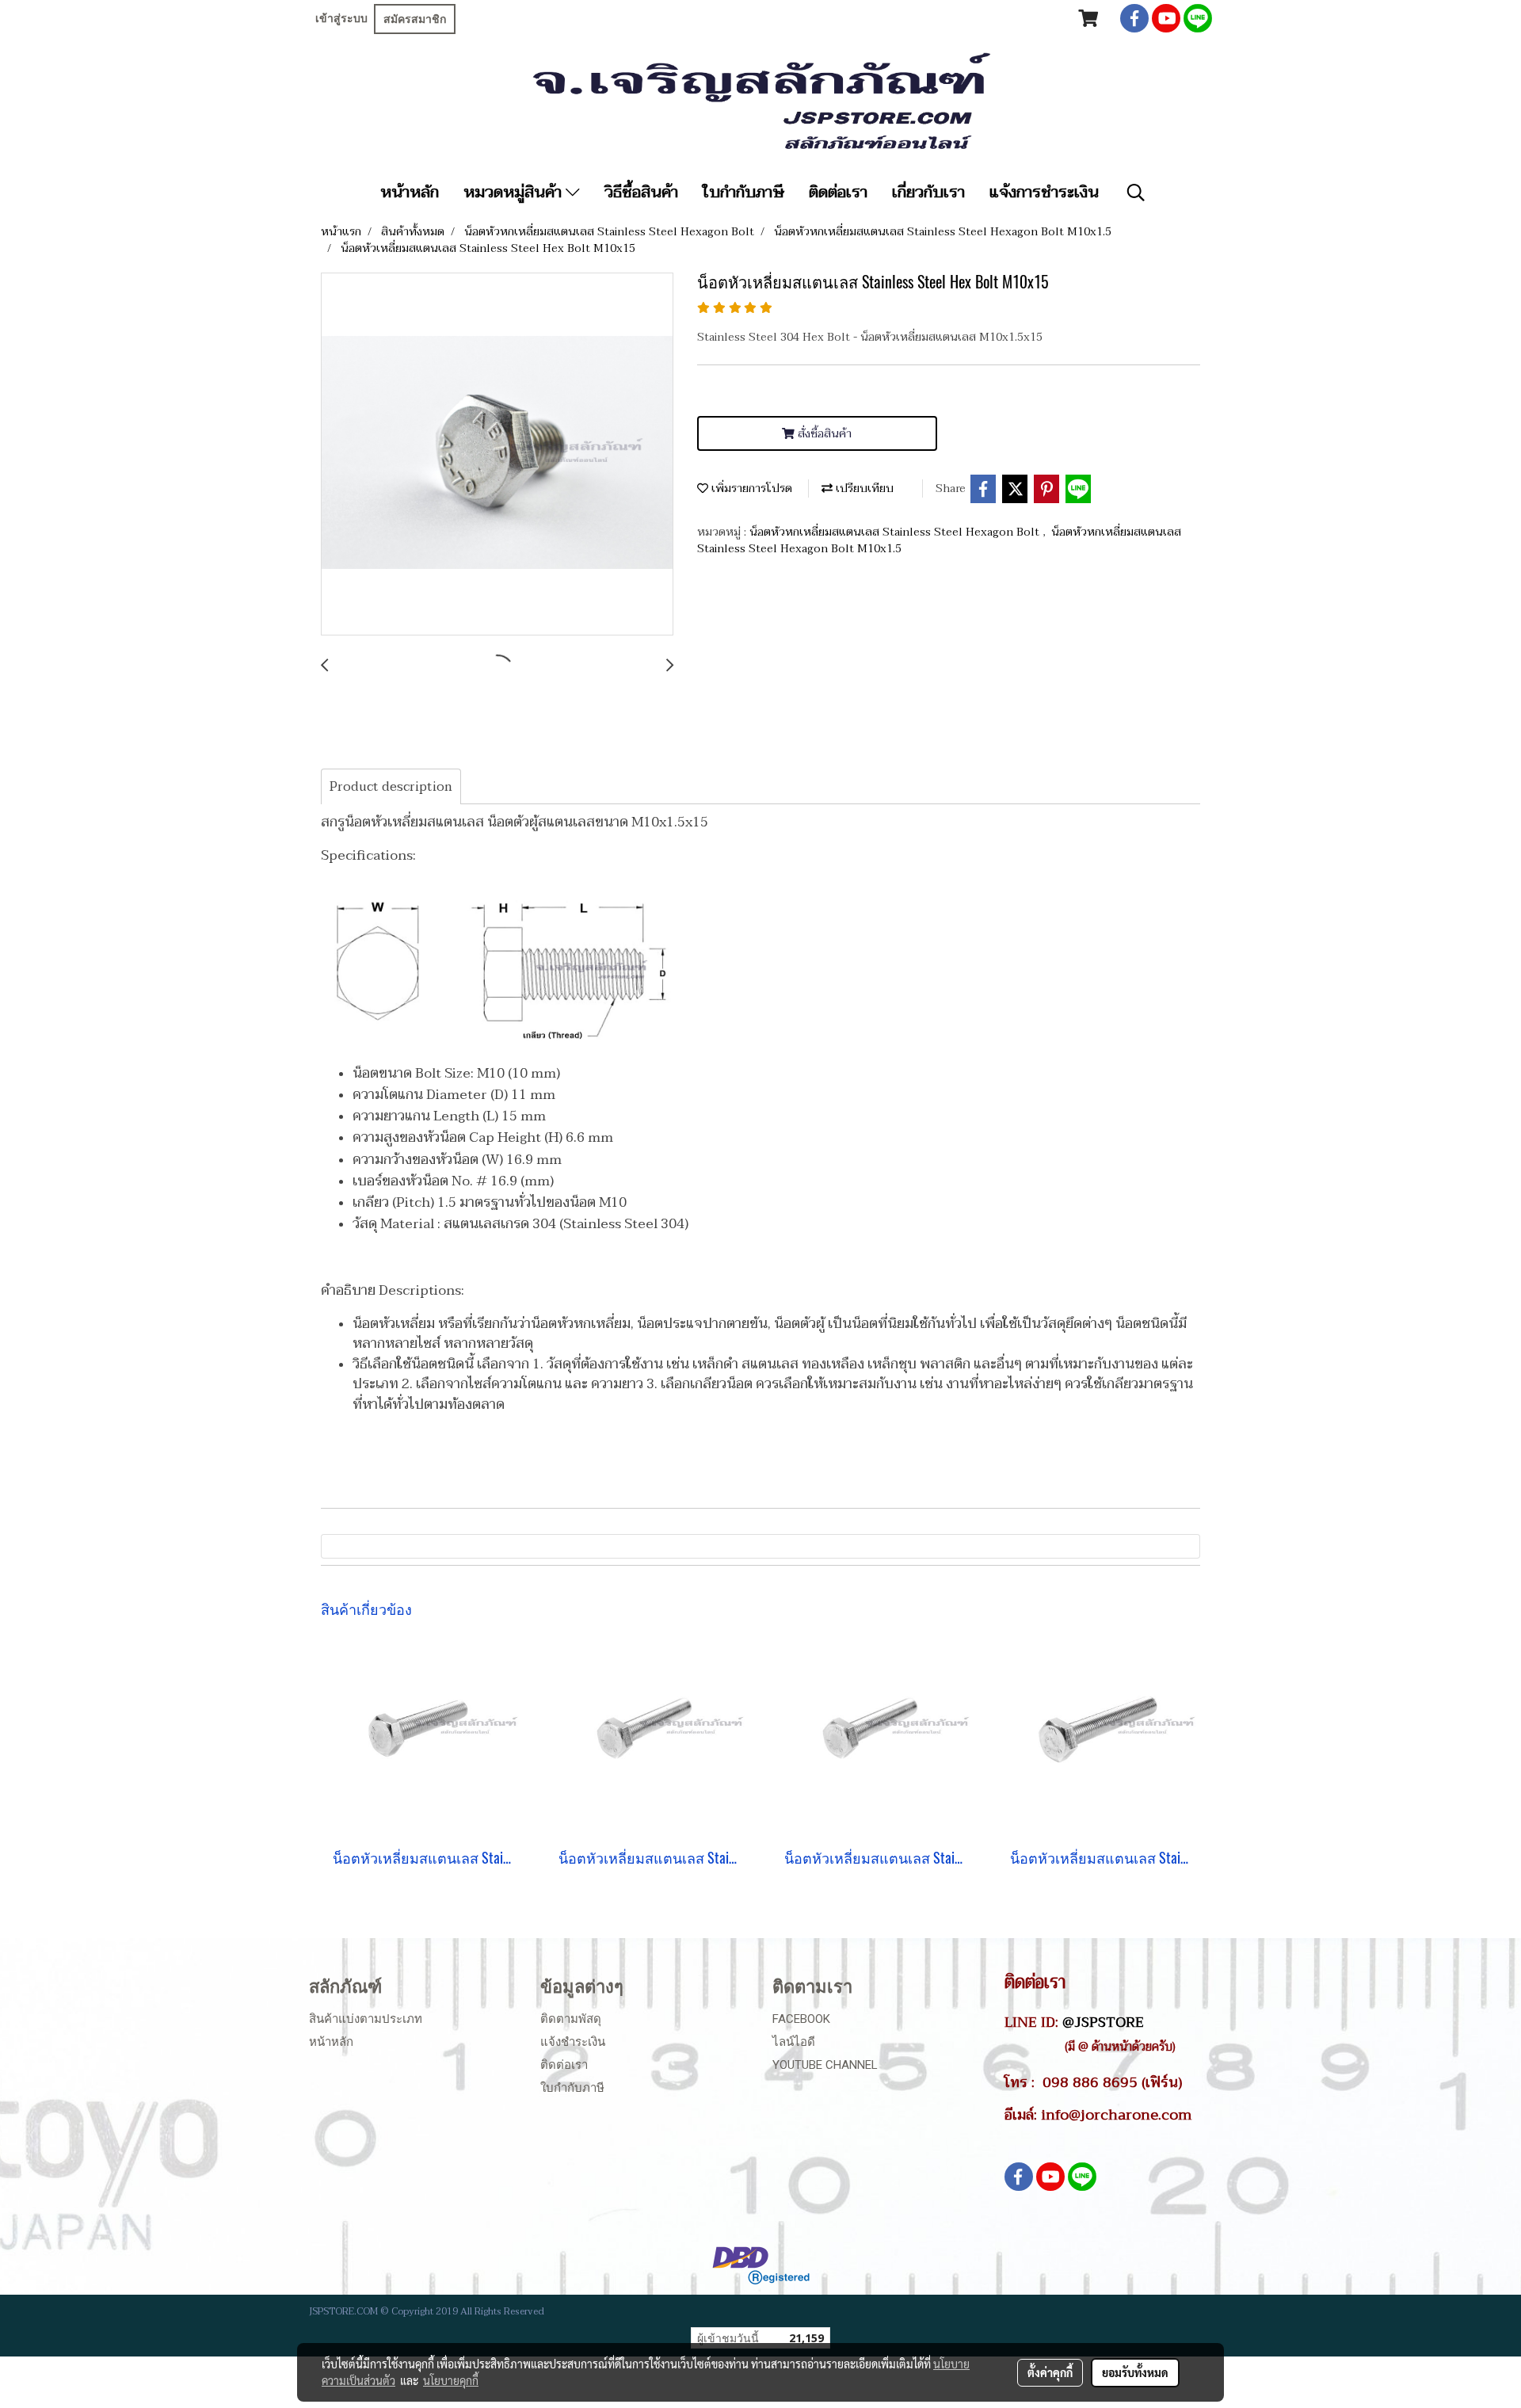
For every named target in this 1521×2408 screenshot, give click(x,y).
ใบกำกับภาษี (743, 193)
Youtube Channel (825, 2065)
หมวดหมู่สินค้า (515, 193)
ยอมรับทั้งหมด (1135, 2372)
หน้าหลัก (410, 193)
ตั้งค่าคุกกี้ (1050, 2372)
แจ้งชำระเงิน (573, 2042)
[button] (1136, 193)
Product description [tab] (391, 787)
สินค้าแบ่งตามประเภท (366, 2019)
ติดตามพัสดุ (571, 2019)
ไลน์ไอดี (794, 2042)
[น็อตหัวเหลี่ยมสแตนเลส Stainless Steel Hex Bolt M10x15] (497, 455)
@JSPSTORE (1103, 2022)
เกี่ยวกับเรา (928, 193)
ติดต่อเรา (838, 193)
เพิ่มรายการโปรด (750, 488)
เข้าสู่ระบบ (341, 18)
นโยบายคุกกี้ (451, 2380)
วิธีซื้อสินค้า (641, 193)
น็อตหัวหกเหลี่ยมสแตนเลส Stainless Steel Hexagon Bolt (896, 532)
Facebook (801, 2019)
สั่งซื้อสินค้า (823, 434)
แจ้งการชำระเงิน (1044, 193)
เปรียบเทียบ (863, 488)
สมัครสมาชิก (415, 19)
